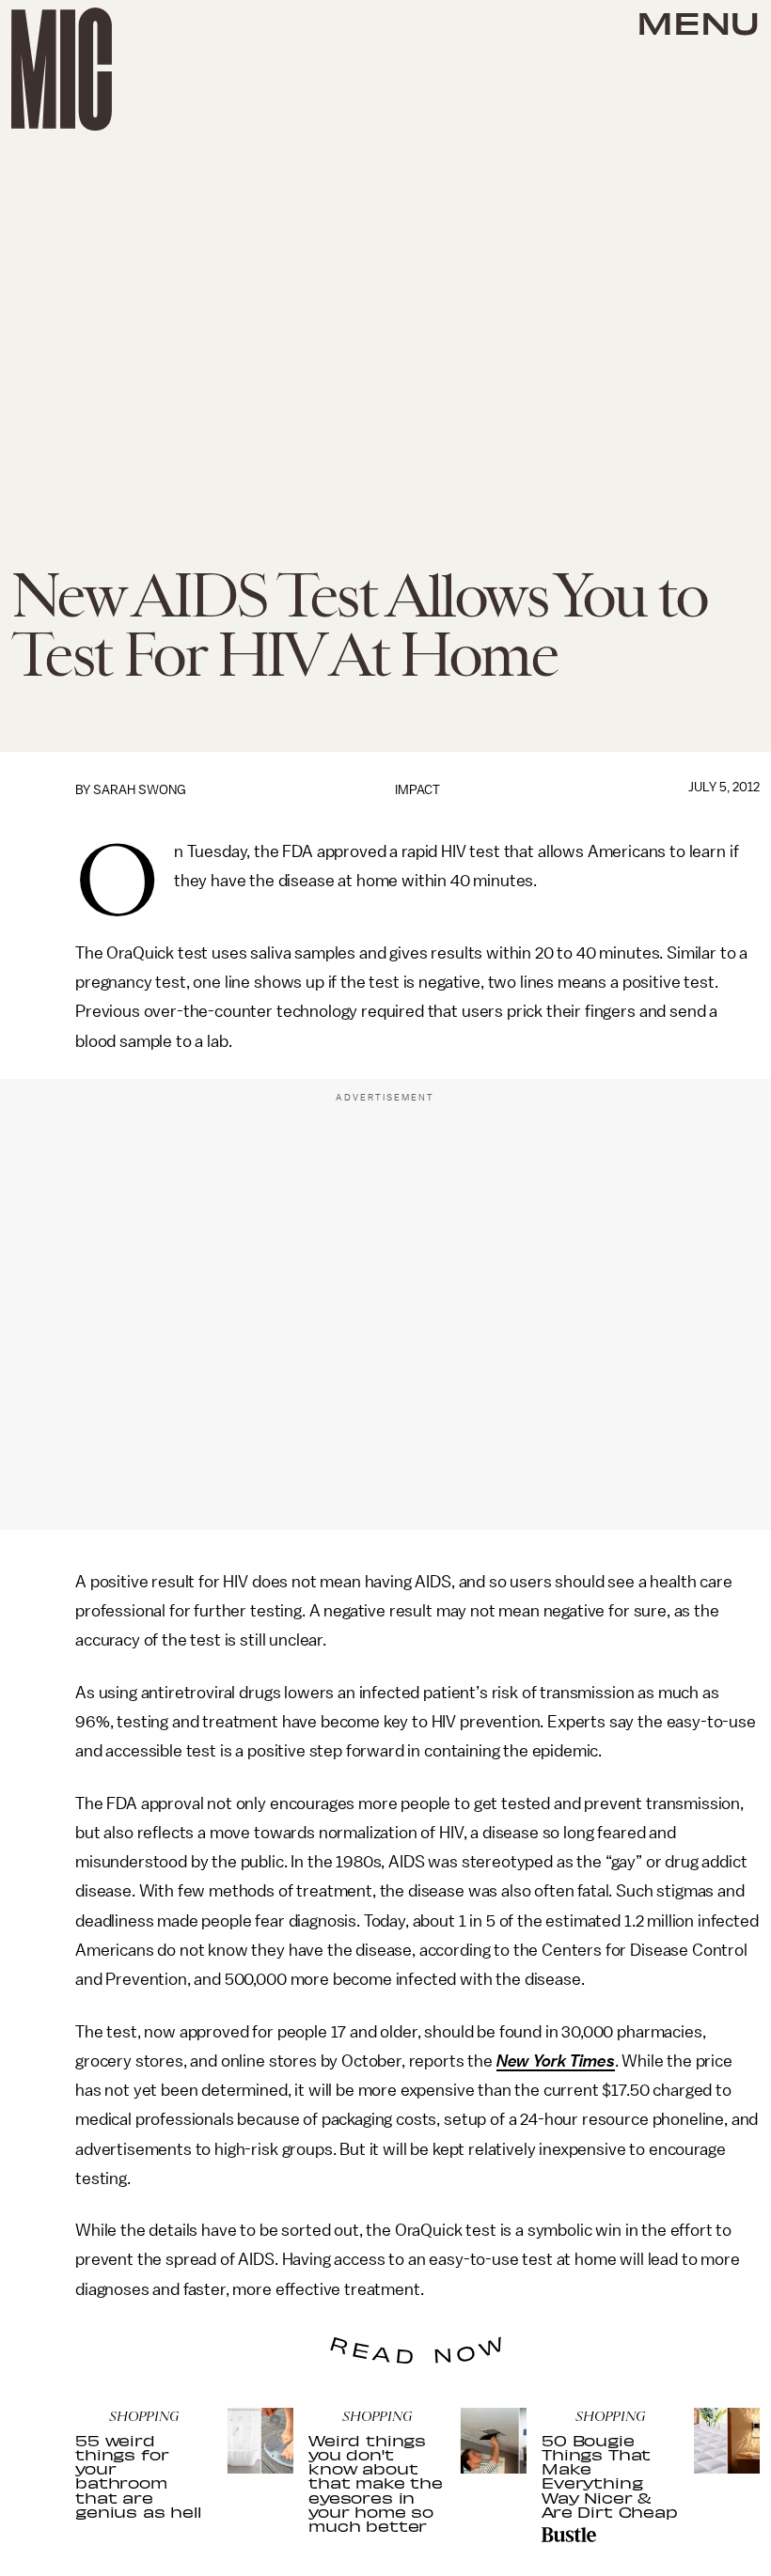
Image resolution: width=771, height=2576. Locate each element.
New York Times (556, 2061)
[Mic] (62, 69)
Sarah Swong (140, 790)
